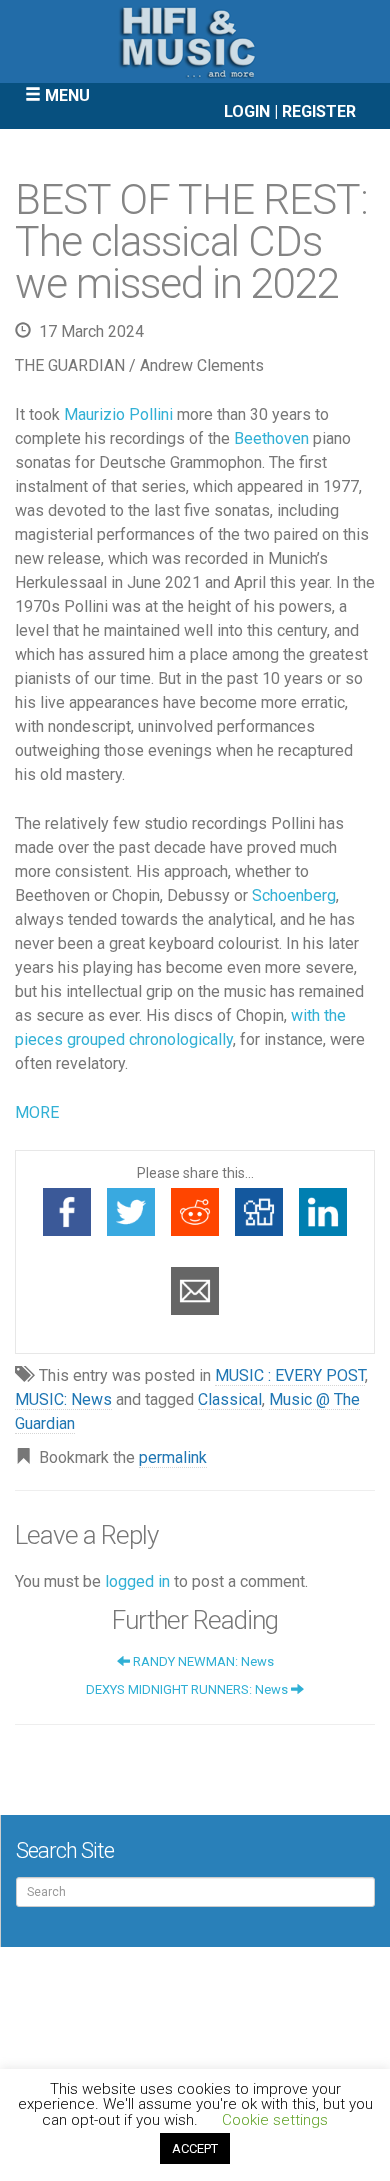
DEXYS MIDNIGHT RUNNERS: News (188, 1689)
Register (319, 111)
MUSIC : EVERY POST (290, 1375)
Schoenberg (294, 895)
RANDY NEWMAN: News (202, 1661)
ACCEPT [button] (195, 2148)
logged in (137, 1581)
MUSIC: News (63, 1399)
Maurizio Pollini (118, 414)
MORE (37, 1112)
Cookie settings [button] (275, 2120)
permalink (173, 1457)
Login (247, 111)
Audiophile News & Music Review (195, 41)
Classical (230, 1399)
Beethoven (271, 438)
